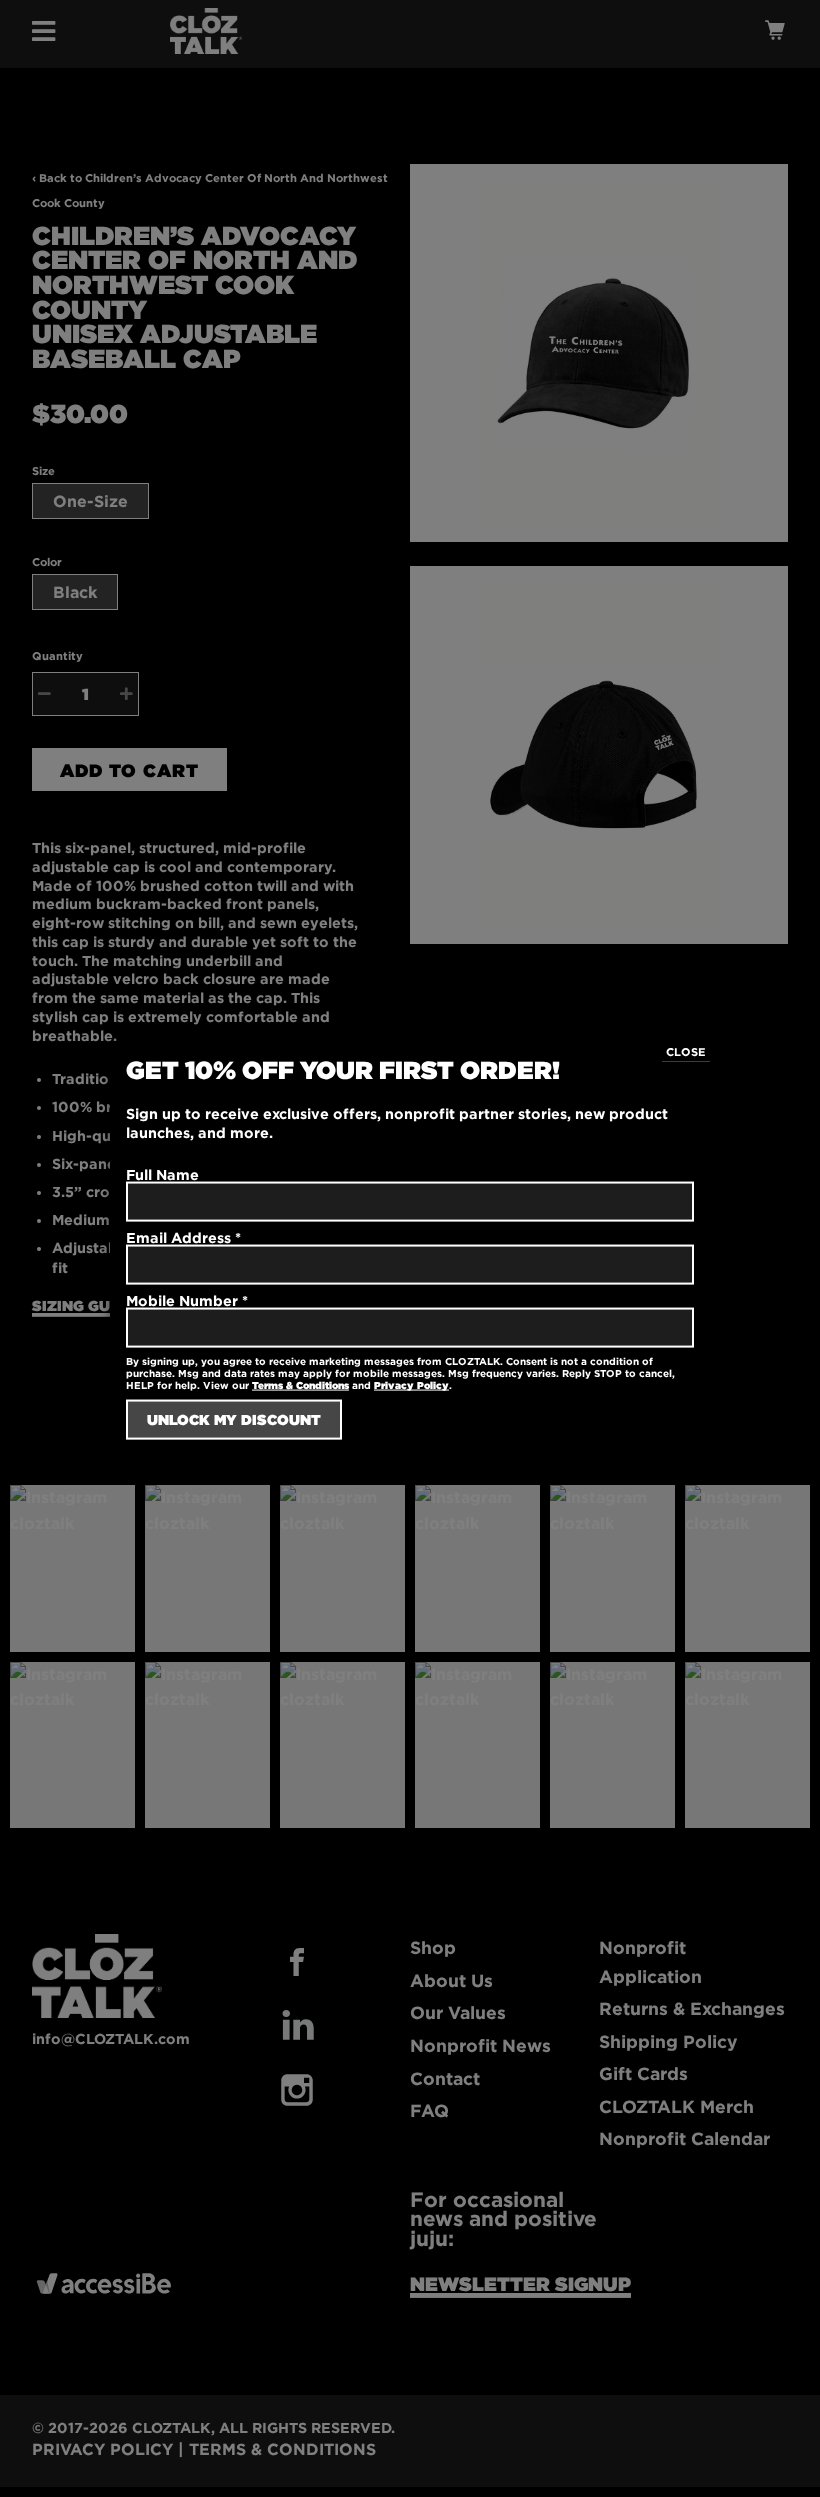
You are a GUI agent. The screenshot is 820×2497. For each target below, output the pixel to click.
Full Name (162, 1173)
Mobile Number (187, 1300)
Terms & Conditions (300, 1385)
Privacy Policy (411, 1385)
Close (686, 1051)
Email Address (183, 1236)
